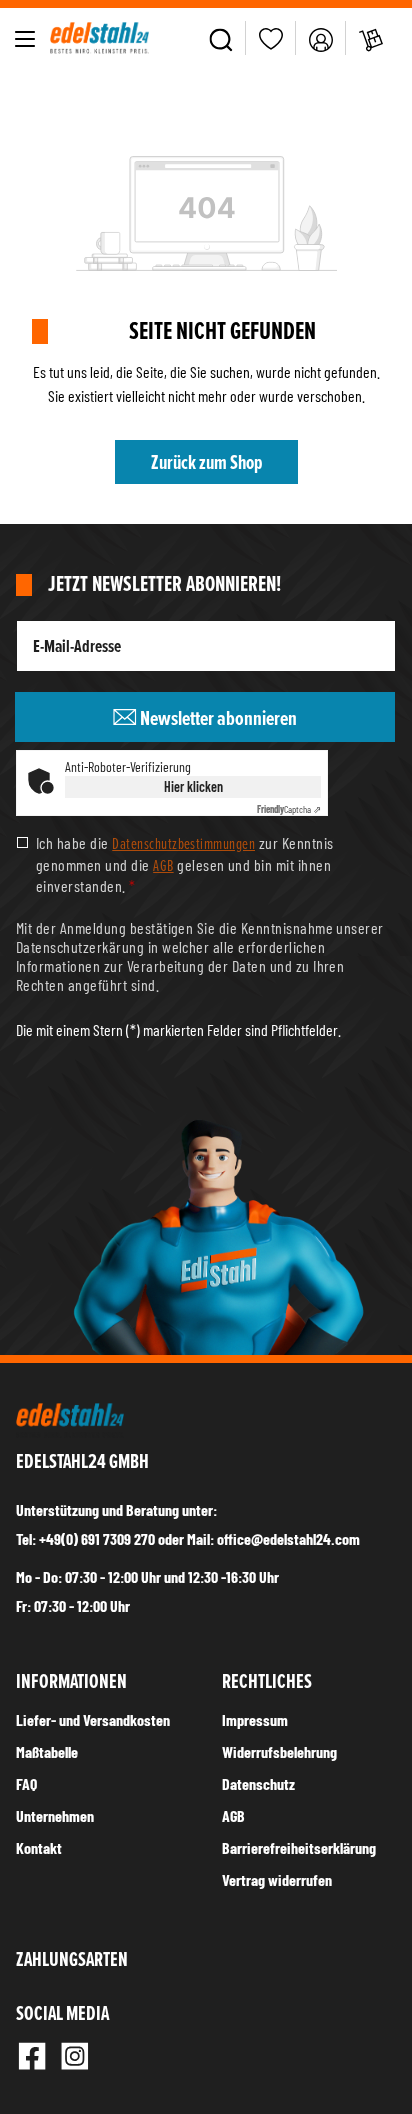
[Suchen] (221, 38)
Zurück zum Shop (206, 462)
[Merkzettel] (271, 38)
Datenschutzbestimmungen (183, 843)
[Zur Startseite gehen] (99, 38)
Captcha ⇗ (289, 809)
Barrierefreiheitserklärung (299, 1847)
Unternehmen (55, 1815)
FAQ (26, 1783)
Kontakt (39, 1847)
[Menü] (25, 38)
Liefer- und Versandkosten (93, 1719)
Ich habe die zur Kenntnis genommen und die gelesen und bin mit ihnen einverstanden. (185, 863)
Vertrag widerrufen (277, 1879)
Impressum (255, 1719)
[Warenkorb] (371, 38)
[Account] (321, 38)
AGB (163, 865)
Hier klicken (193, 786)
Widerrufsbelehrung (279, 1751)
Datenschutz (258, 1783)
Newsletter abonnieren (217, 718)
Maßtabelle (47, 1751)
